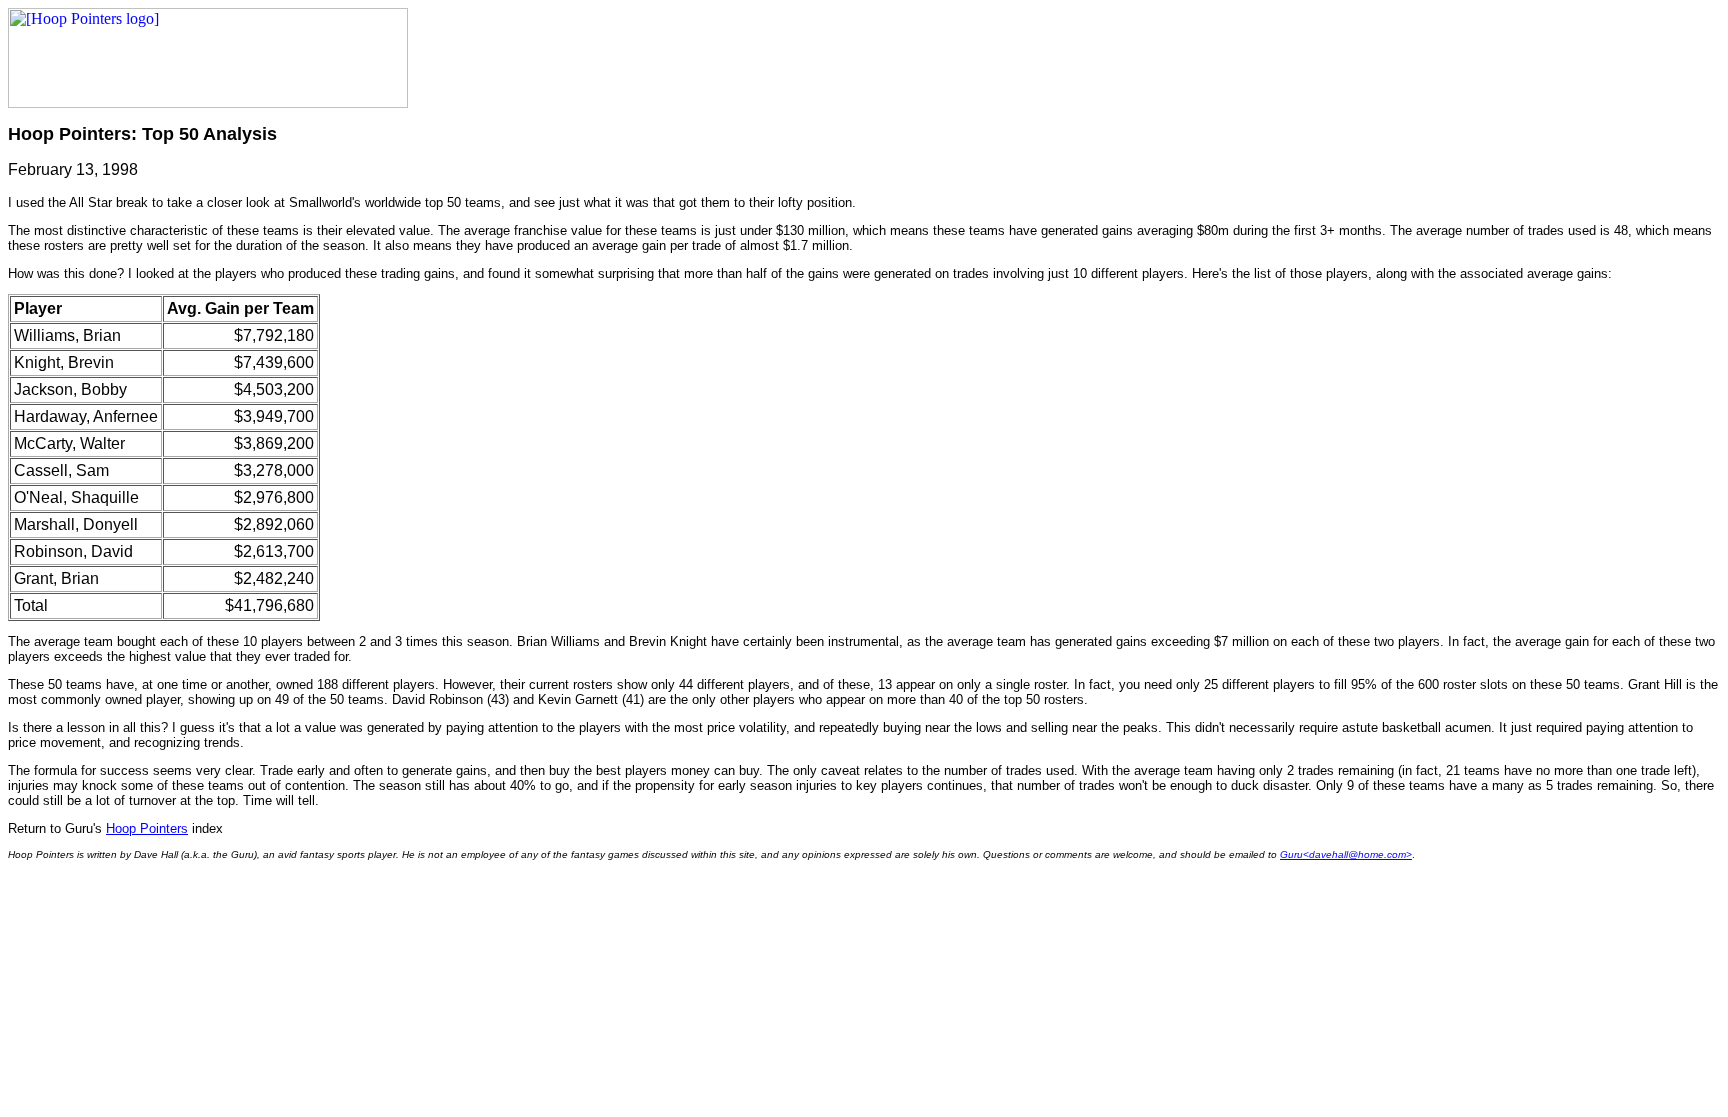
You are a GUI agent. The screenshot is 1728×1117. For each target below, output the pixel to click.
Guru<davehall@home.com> (1346, 854)
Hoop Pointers (147, 828)
